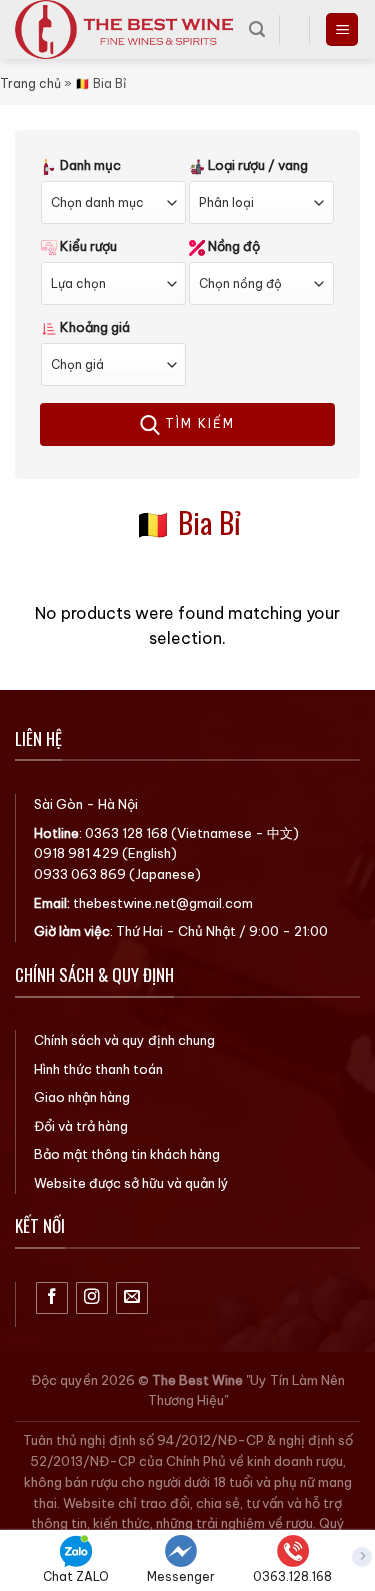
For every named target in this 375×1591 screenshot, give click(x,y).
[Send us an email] (132, 1298)
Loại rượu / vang (256, 165)
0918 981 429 (76, 853)
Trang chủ (30, 83)
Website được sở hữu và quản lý (131, 1183)
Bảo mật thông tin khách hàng (127, 1154)
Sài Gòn (58, 804)
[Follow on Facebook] (52, 1298)
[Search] (257, 29)
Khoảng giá (93, 327)
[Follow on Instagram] (92, 1298)
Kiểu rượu (87, 246)
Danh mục (89, 165)
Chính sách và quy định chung (124, 1040)
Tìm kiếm (197, 423)
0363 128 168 (126, 833)
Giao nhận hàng (82, 1097)
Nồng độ (232, 246)
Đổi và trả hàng (81, 1126)
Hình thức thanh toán (98, 1069)
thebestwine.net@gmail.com (163, 903)
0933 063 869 (80, 874)
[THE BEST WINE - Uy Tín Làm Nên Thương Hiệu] (124, 29)
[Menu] (342, 29)
